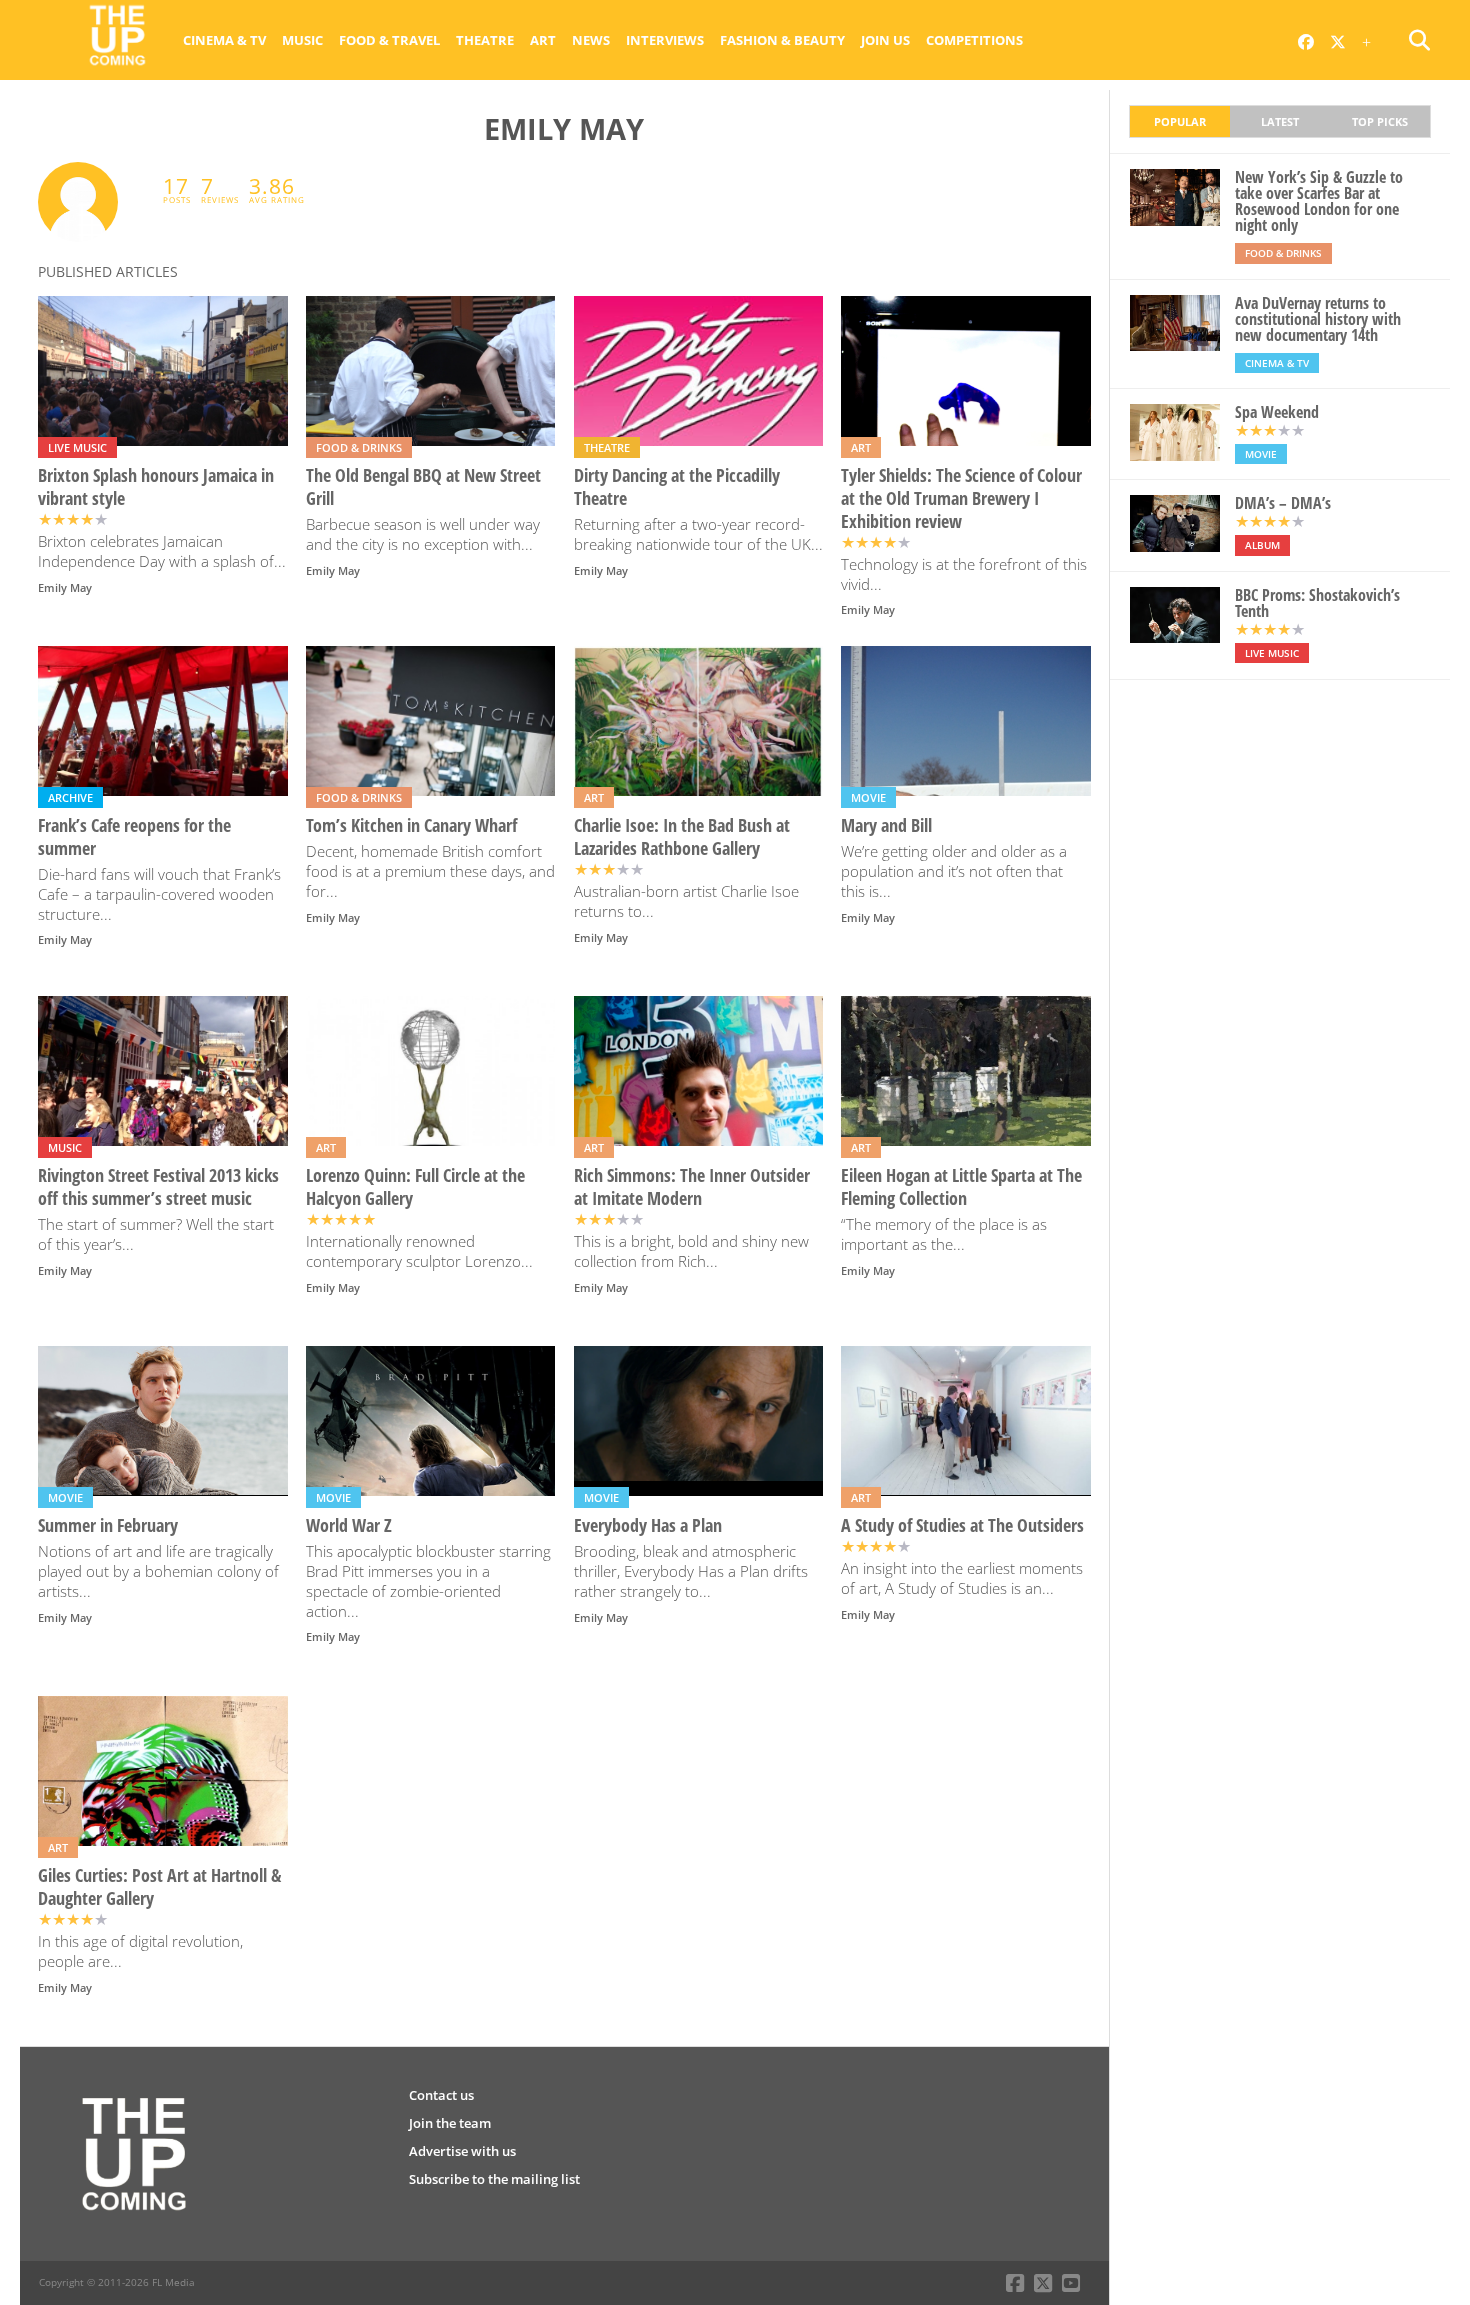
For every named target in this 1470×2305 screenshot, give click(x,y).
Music (302, 40)
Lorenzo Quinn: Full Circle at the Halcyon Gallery (415, 1187)
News (591, 40)
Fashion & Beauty (782, 40)
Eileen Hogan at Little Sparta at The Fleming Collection (961, 1187)
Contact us (441, 2095)
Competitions (974, 40)
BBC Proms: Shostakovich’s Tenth (1317, 603)
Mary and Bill (886, 825)
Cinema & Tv (224, 40)
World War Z (349, 1525)
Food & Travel (389, 40)
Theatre (485, 40)
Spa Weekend (1277, 412)
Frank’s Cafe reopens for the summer (134, 837)
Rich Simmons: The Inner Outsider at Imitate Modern (692, 1187)
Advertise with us (462, 2151)
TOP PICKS (1380, 121)
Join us (885, 40)
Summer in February (108, 1525)
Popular (1180, 121)
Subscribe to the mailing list (494, 2179)
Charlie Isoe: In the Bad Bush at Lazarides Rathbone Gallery (682, 837)
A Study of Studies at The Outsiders (962, 1525)
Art (543, 40)
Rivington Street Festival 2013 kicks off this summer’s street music (158, 1187)
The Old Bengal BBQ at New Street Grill (423, 487)
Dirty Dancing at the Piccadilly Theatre (677, 487)
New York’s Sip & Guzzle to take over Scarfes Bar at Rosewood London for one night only (1319, 201)
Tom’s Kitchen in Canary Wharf (411, 825)
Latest (1280, 121)
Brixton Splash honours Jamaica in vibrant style (156, 487)
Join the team (450, 2123)
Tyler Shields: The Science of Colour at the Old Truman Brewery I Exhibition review (961, 498)
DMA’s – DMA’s (1283, 503)
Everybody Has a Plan (648, 1525)
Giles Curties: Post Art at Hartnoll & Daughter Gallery (159, 1887)
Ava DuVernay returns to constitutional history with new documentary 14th (1318, 319)
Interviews (665, 40)
